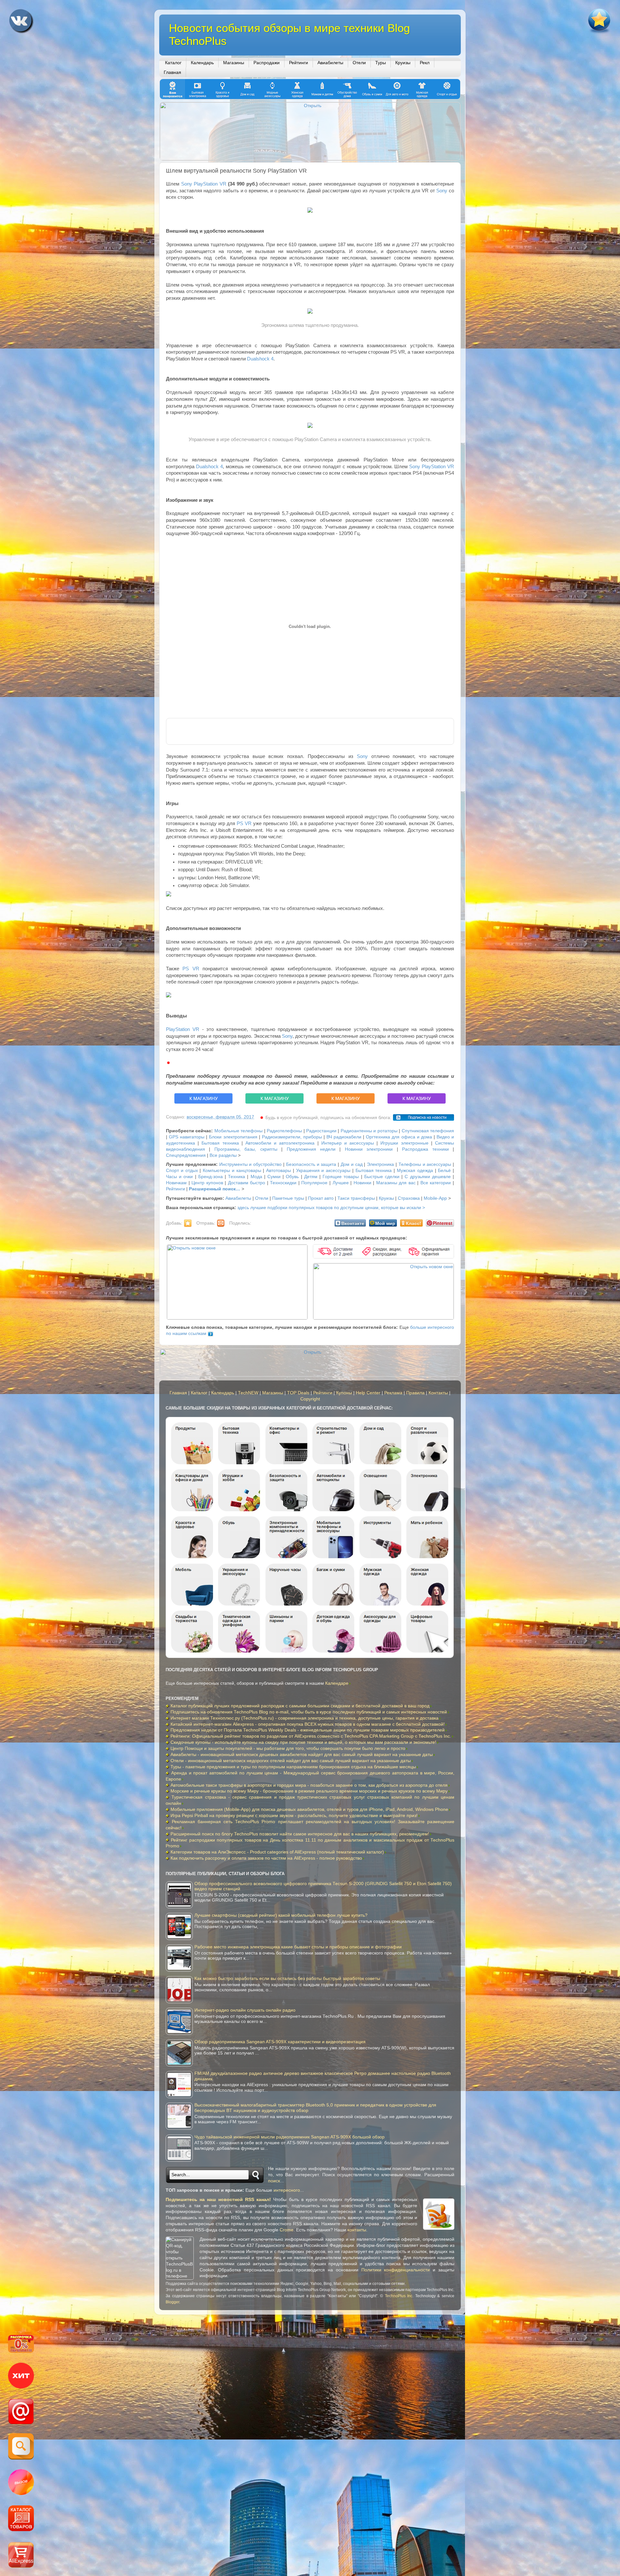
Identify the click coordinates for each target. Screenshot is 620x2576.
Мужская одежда (415, 1171)
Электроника (380, 1164)
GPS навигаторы (187, 1137)
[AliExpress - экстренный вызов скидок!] (21, 2483)
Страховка (409, 1198)
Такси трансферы (356, 1198)
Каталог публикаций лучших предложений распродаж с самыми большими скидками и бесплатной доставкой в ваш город (300, 1706)
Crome (287, 2230)
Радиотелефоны (284, 1131)
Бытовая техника (220, 1143)
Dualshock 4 (260, 359)
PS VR (244, 823)
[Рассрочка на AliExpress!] (21, 2345)
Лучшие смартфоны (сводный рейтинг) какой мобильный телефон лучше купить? (281, 1915)
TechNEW (248, 1393)
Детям (311, 1177)
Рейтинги (299, 63)
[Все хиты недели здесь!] (21, 2377)
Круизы (403, 63)
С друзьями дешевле (428, 1177)
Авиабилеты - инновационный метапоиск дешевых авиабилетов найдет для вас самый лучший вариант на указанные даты (302, 1755)
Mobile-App (435, 1198)
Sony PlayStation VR (204, 184)
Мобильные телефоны (238, 1131)
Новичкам (176, 1183)
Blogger (172, 2302)
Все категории (436, 1183)
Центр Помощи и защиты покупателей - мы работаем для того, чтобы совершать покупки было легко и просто (288, 1748)
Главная (172, 72)
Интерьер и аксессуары (348, 1143)
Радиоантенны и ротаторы (369, 1131)
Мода (256, 1177)
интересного (287, 2190)
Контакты (438, 1393)
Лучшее (341, 1183)
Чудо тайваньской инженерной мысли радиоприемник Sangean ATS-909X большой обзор (289, 2137)
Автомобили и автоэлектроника (280, 1143)
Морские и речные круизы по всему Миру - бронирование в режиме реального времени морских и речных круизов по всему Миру (309, 1791)
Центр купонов (207, 1183)
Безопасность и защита (311, 1164)
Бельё (444, 1171)
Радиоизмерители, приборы (292, 1137)
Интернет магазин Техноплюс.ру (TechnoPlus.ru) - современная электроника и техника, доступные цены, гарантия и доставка (305, 1718)
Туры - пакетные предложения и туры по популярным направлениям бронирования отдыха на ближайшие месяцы (293, 1767)
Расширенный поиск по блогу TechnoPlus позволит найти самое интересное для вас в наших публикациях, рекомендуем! (300, 1834)
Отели (359, 63)
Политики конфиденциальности (396, 2270)
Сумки (274, 1177)
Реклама (393, 1393)
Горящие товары (341, 1177)
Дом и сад (352, 1164)
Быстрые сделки (382, 1177)
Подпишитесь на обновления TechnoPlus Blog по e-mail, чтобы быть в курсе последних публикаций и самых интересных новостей (309, 1712)
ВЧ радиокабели (344, 1137)
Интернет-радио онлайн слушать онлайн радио (245, 2010)
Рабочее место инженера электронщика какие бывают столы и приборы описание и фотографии (298, 1947)
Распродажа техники (425, 1149)
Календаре (337, 1683)
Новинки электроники (369, 1149)
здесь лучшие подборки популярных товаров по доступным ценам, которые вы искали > (331, 1208)
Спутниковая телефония (428, 1131)
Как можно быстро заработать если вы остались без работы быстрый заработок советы (287, 1979)
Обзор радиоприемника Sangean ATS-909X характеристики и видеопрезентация (280, 2042)
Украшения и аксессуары (323, 1171)
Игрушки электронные (404, 1143)
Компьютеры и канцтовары (232, 1171)
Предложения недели (311, 1149)
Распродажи (267, 63)
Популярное (314, 1183)
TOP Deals (298, 1393)
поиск (274, 2181)
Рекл (425, 63)
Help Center (368, 1393)
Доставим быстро (247, 1183)
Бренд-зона (211, 1177)
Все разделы (223, 1155)
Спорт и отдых (182, 1171)
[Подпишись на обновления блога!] (21, 2412)
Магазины (234, 63)
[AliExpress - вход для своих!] (21, 2556)
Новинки (362, 1183)
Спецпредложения (186, 1155)
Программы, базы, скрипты (246, 1149)
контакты (357, 2230)
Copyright (310, 1399)
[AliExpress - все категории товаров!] (21, 2519)
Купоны (344, 1393)
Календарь (202, 63)
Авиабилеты (330, 63)
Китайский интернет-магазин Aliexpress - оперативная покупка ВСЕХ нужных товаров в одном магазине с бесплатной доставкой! (308, 1724)
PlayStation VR (183, 1029)
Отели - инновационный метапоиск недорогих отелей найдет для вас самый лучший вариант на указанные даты (291, 1761)
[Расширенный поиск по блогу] (21, 2447)
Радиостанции (321, 1131)
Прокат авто (321, 1198)
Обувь (292, 1177)
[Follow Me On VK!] (22, 23)
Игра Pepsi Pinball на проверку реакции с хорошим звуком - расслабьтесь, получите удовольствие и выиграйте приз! (294, 1816)
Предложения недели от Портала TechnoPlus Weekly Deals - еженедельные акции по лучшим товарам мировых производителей (308, 1730)
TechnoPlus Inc (399, 2296)
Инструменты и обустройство (251, 1164)
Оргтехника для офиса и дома (399, 1137)
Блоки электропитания (233, 1137)
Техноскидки (283, 1183)
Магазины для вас (396, 1183)
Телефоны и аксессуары (425, 1164)
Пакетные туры (288, 1198)
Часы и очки (179, 1177)
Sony (442, 191)
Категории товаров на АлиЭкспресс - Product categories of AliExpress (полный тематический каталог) (277, 1852)
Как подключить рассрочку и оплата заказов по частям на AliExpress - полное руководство (266, 1858)
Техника (237, 1177)
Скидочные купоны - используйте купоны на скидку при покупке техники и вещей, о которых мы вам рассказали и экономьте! (303, 1742)
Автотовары (279, 1171)
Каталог (173, 63)
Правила (415, 1393)
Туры (381, 63)
